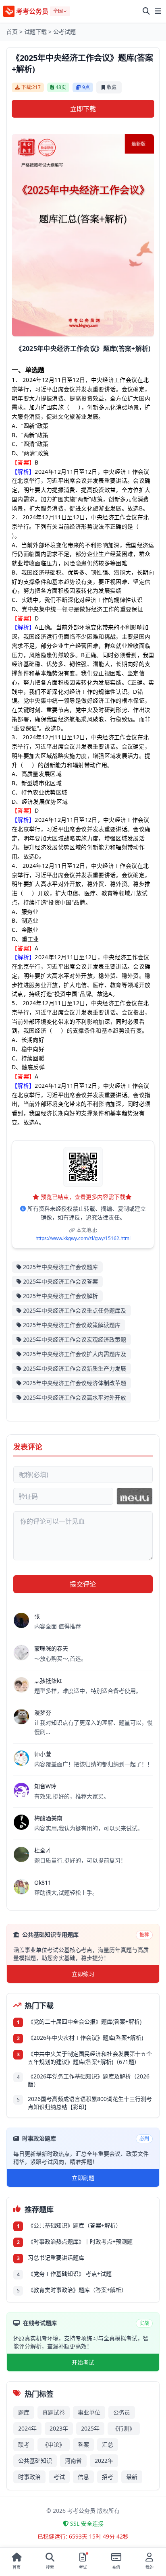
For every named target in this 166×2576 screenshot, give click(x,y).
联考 (24, 2444)
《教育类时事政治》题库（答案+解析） (77, 2290)
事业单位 (89, 2412)
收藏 (112, 87)
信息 (83, 2477)
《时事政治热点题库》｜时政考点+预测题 (80, 2241)
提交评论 (83, 1584)
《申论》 (54, 2444)
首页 (12, 32)
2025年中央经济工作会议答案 (60, 1281)
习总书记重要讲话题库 (56, 2258)
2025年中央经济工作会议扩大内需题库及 (75, 1354)
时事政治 (29, 2477)
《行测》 (124, 2428)
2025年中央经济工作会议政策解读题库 (72, 1325)
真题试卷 (54, 2412)
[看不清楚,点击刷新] (135, 1496)
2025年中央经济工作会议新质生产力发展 (75, 1368)
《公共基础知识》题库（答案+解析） (75, 2225)
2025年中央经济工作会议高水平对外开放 (75, 1397)
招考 (108, 2477)
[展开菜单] (158, 11)
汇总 (108, 2444)
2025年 (90, 2428)
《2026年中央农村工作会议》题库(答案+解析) (85, 2038)
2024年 (27, 2428)
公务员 (122, 2412)
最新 (132, 2477)
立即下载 (83, 109)
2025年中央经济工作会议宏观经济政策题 (75, 1339)
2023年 (59, 2428)
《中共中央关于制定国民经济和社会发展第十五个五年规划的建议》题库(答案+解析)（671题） (90, 2058)
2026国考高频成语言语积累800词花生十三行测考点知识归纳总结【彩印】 (90, 2103)
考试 (59, 2477)
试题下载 (35, 32)
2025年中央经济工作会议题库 (60, 1267)
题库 (24, 2412)
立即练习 (83, 1974)
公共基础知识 (35, 2461)
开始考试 (83, 2362)
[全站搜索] (146, 11)
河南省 (73, 2461)
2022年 (104, 2461)
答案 (83, 2444)
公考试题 (64, 32)
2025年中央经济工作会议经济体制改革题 (75, 1383)
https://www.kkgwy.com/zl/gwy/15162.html (83, 1238)
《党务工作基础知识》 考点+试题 (70, 2274)
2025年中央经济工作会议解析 (60, 1296)
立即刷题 (83, 2178)
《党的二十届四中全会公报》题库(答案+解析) (85, 2021)
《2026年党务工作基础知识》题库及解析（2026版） (89, 2080)
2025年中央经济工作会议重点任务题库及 (75, 1310)
